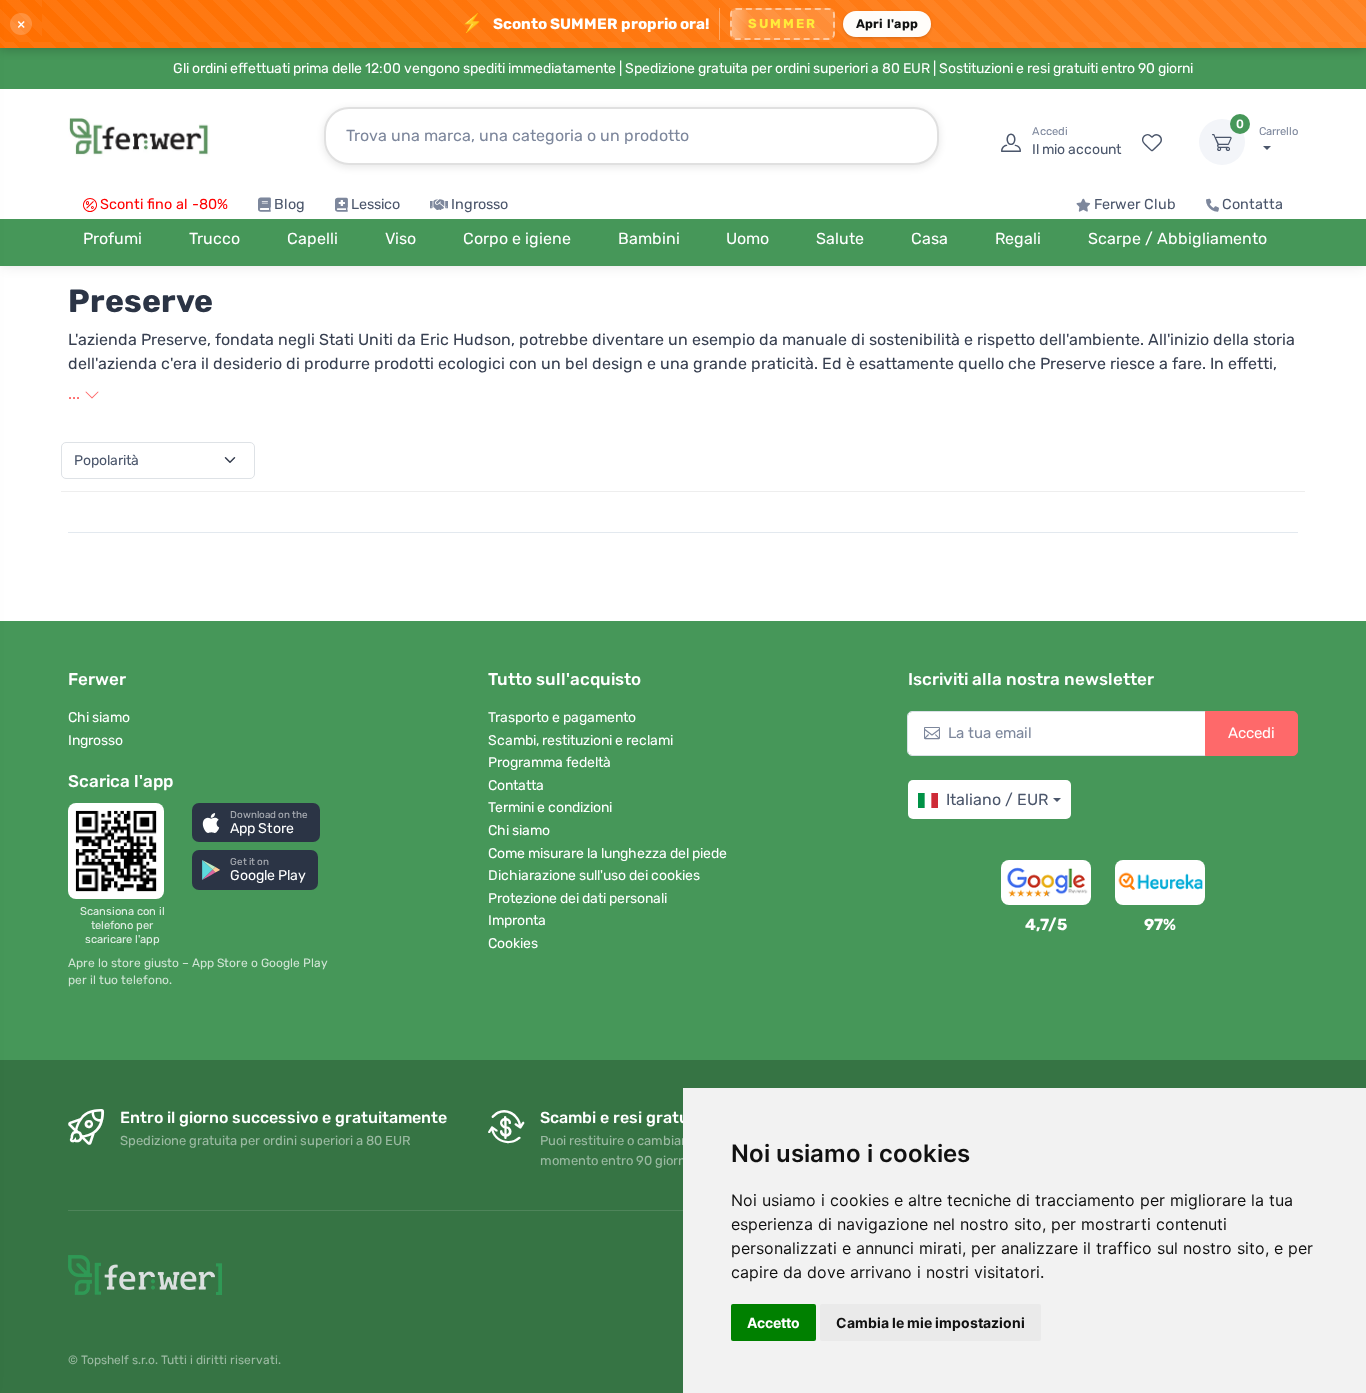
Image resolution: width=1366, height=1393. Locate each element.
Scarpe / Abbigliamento (1177, 238)
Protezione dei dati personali (577, 898)
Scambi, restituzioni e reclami (580, 740)
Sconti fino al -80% (164, 204)
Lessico (375, 204)
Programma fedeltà (549, 762)
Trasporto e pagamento (562, 717)
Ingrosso (479, 204)
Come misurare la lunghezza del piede (607, 853)
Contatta (1252, 204)
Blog (289, 204)
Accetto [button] (773, 1322)
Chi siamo (99, 717)
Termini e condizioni (550, 807)
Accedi (1251, 733)
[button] (256, 822)
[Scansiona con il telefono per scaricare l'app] (122, 851)
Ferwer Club (1135, 204)
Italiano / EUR (997, 799)
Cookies (513, 943)
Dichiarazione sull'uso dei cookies (594, 875)
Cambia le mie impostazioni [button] (930, 1322)
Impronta (517, 920)
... (76, 393)
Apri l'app (887, 23)
